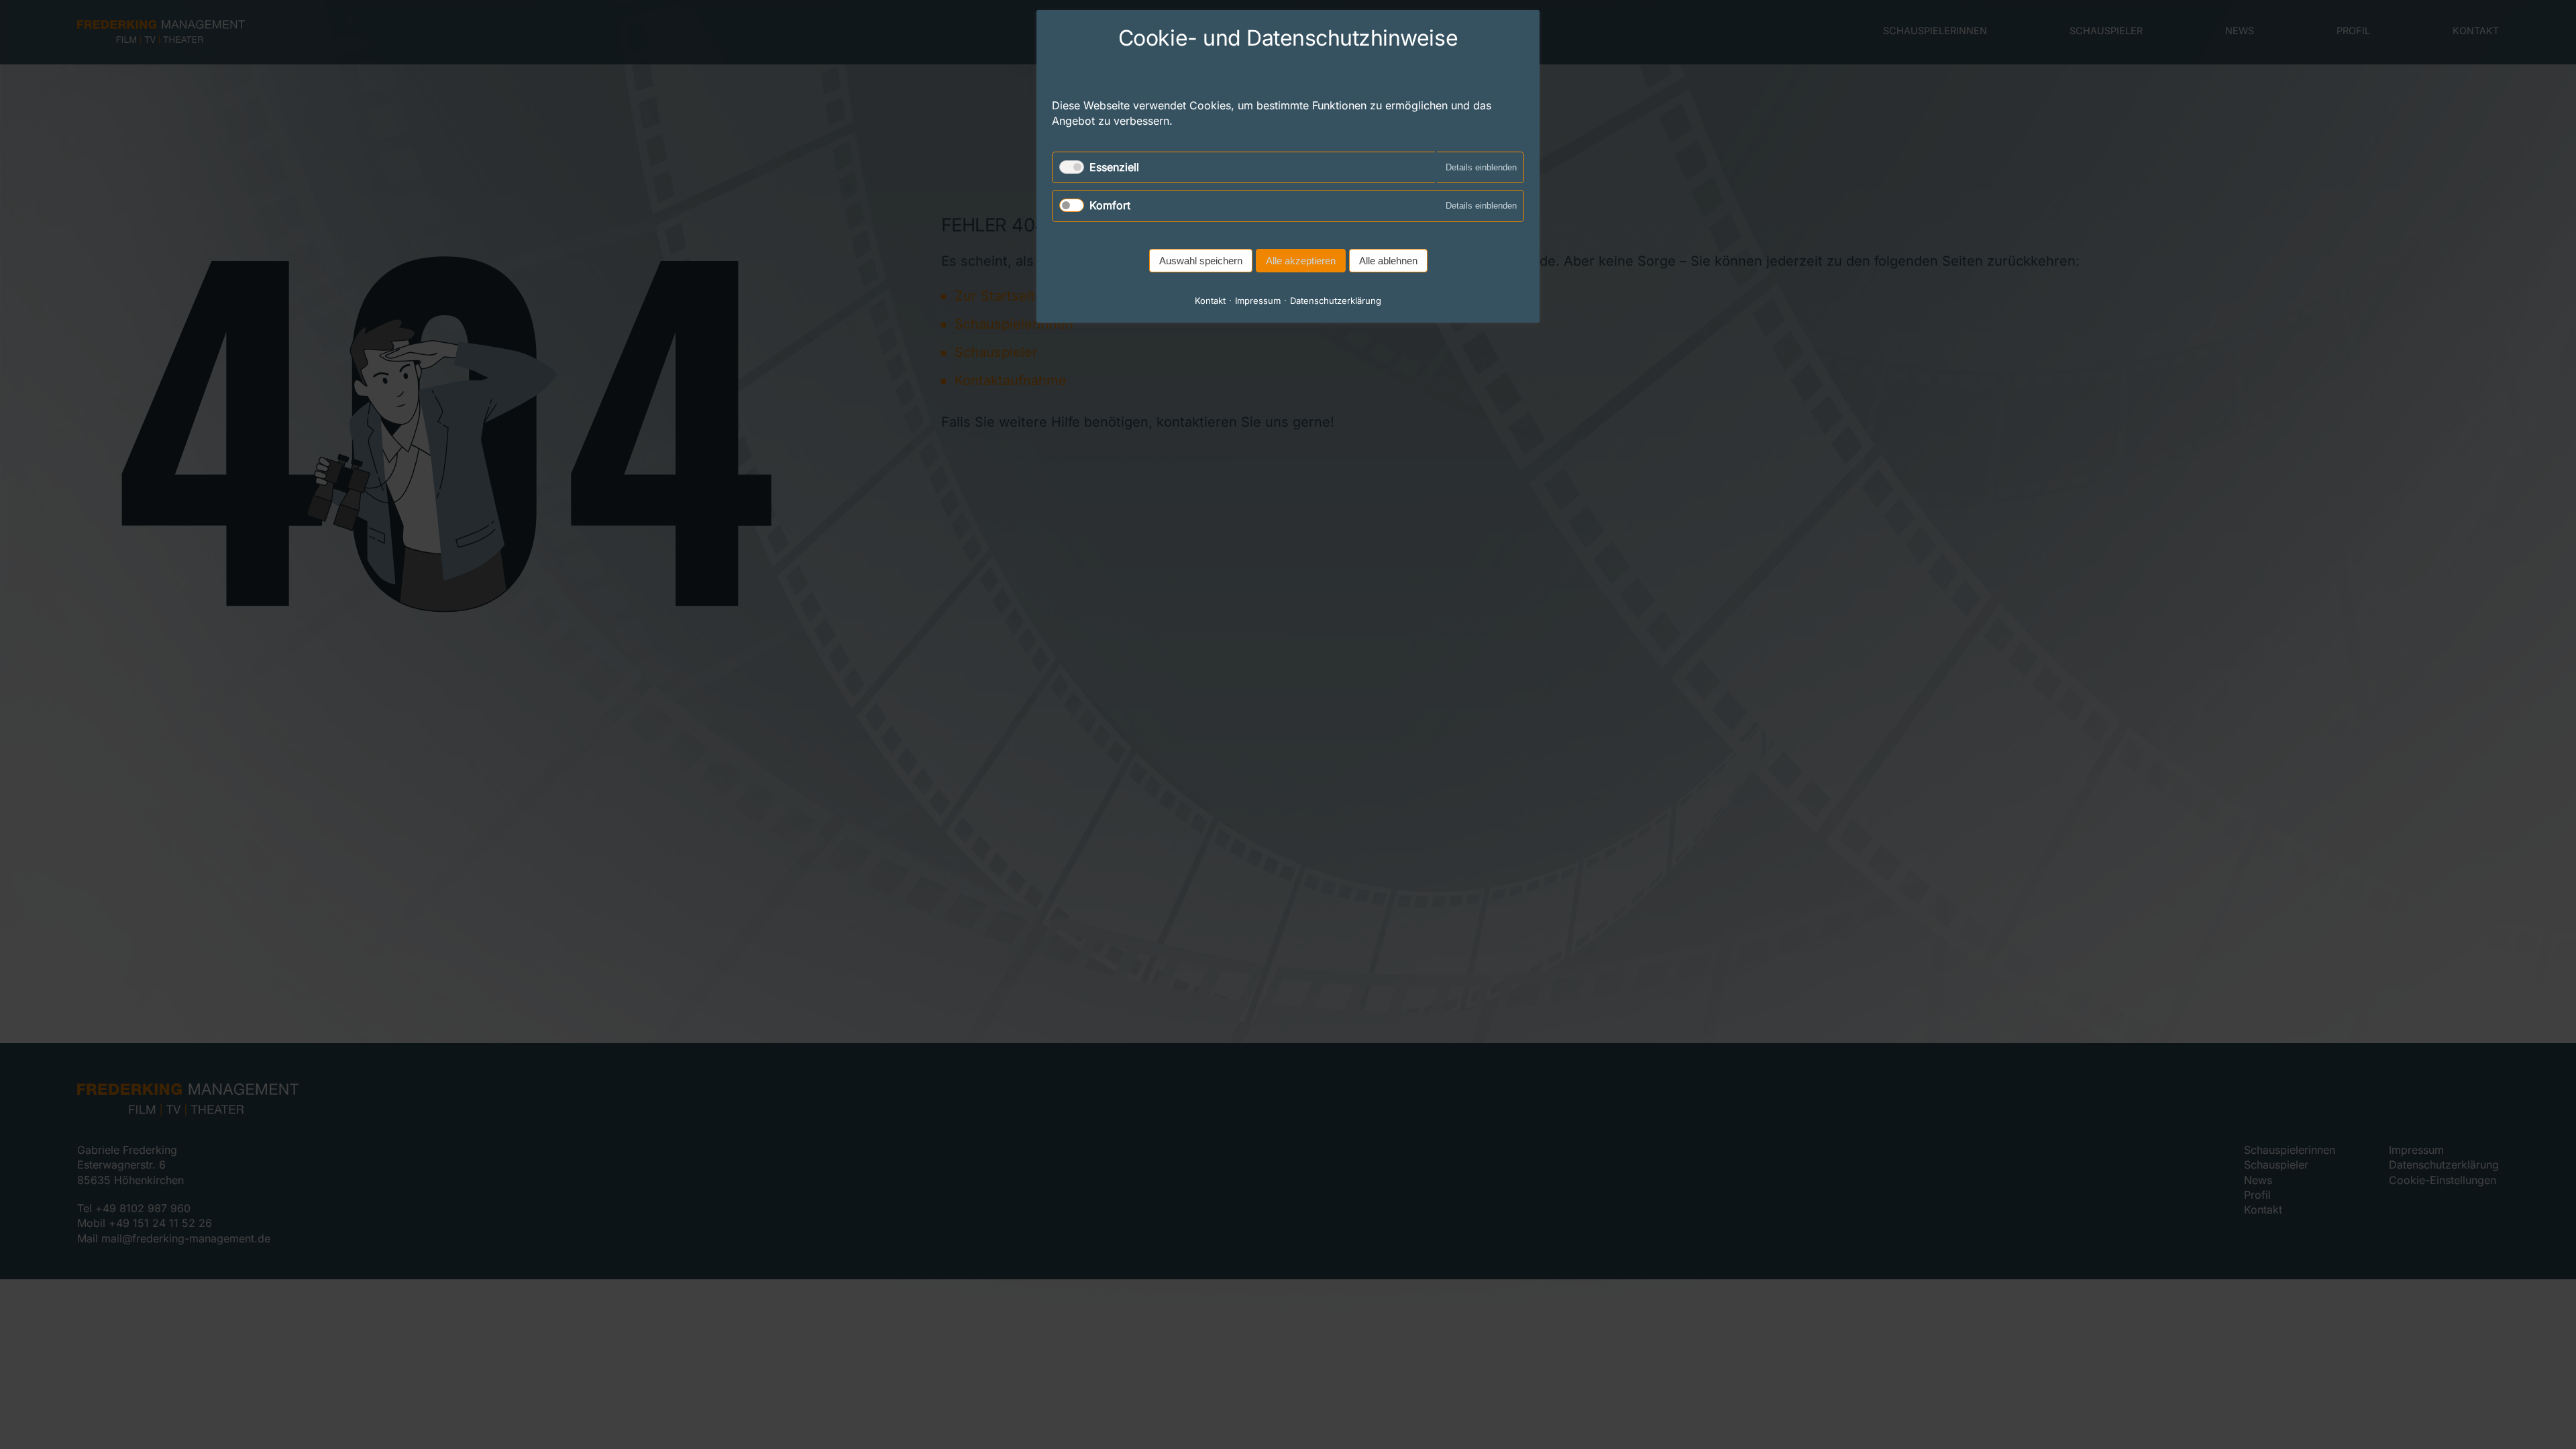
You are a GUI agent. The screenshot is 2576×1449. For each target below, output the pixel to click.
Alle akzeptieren (1301, 261)
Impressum (1258, 301)
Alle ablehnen (1388, 261)
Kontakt (1210, 301)
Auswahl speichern (1201, 261)
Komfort (1110, 205)
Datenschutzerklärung (1336, 301)
